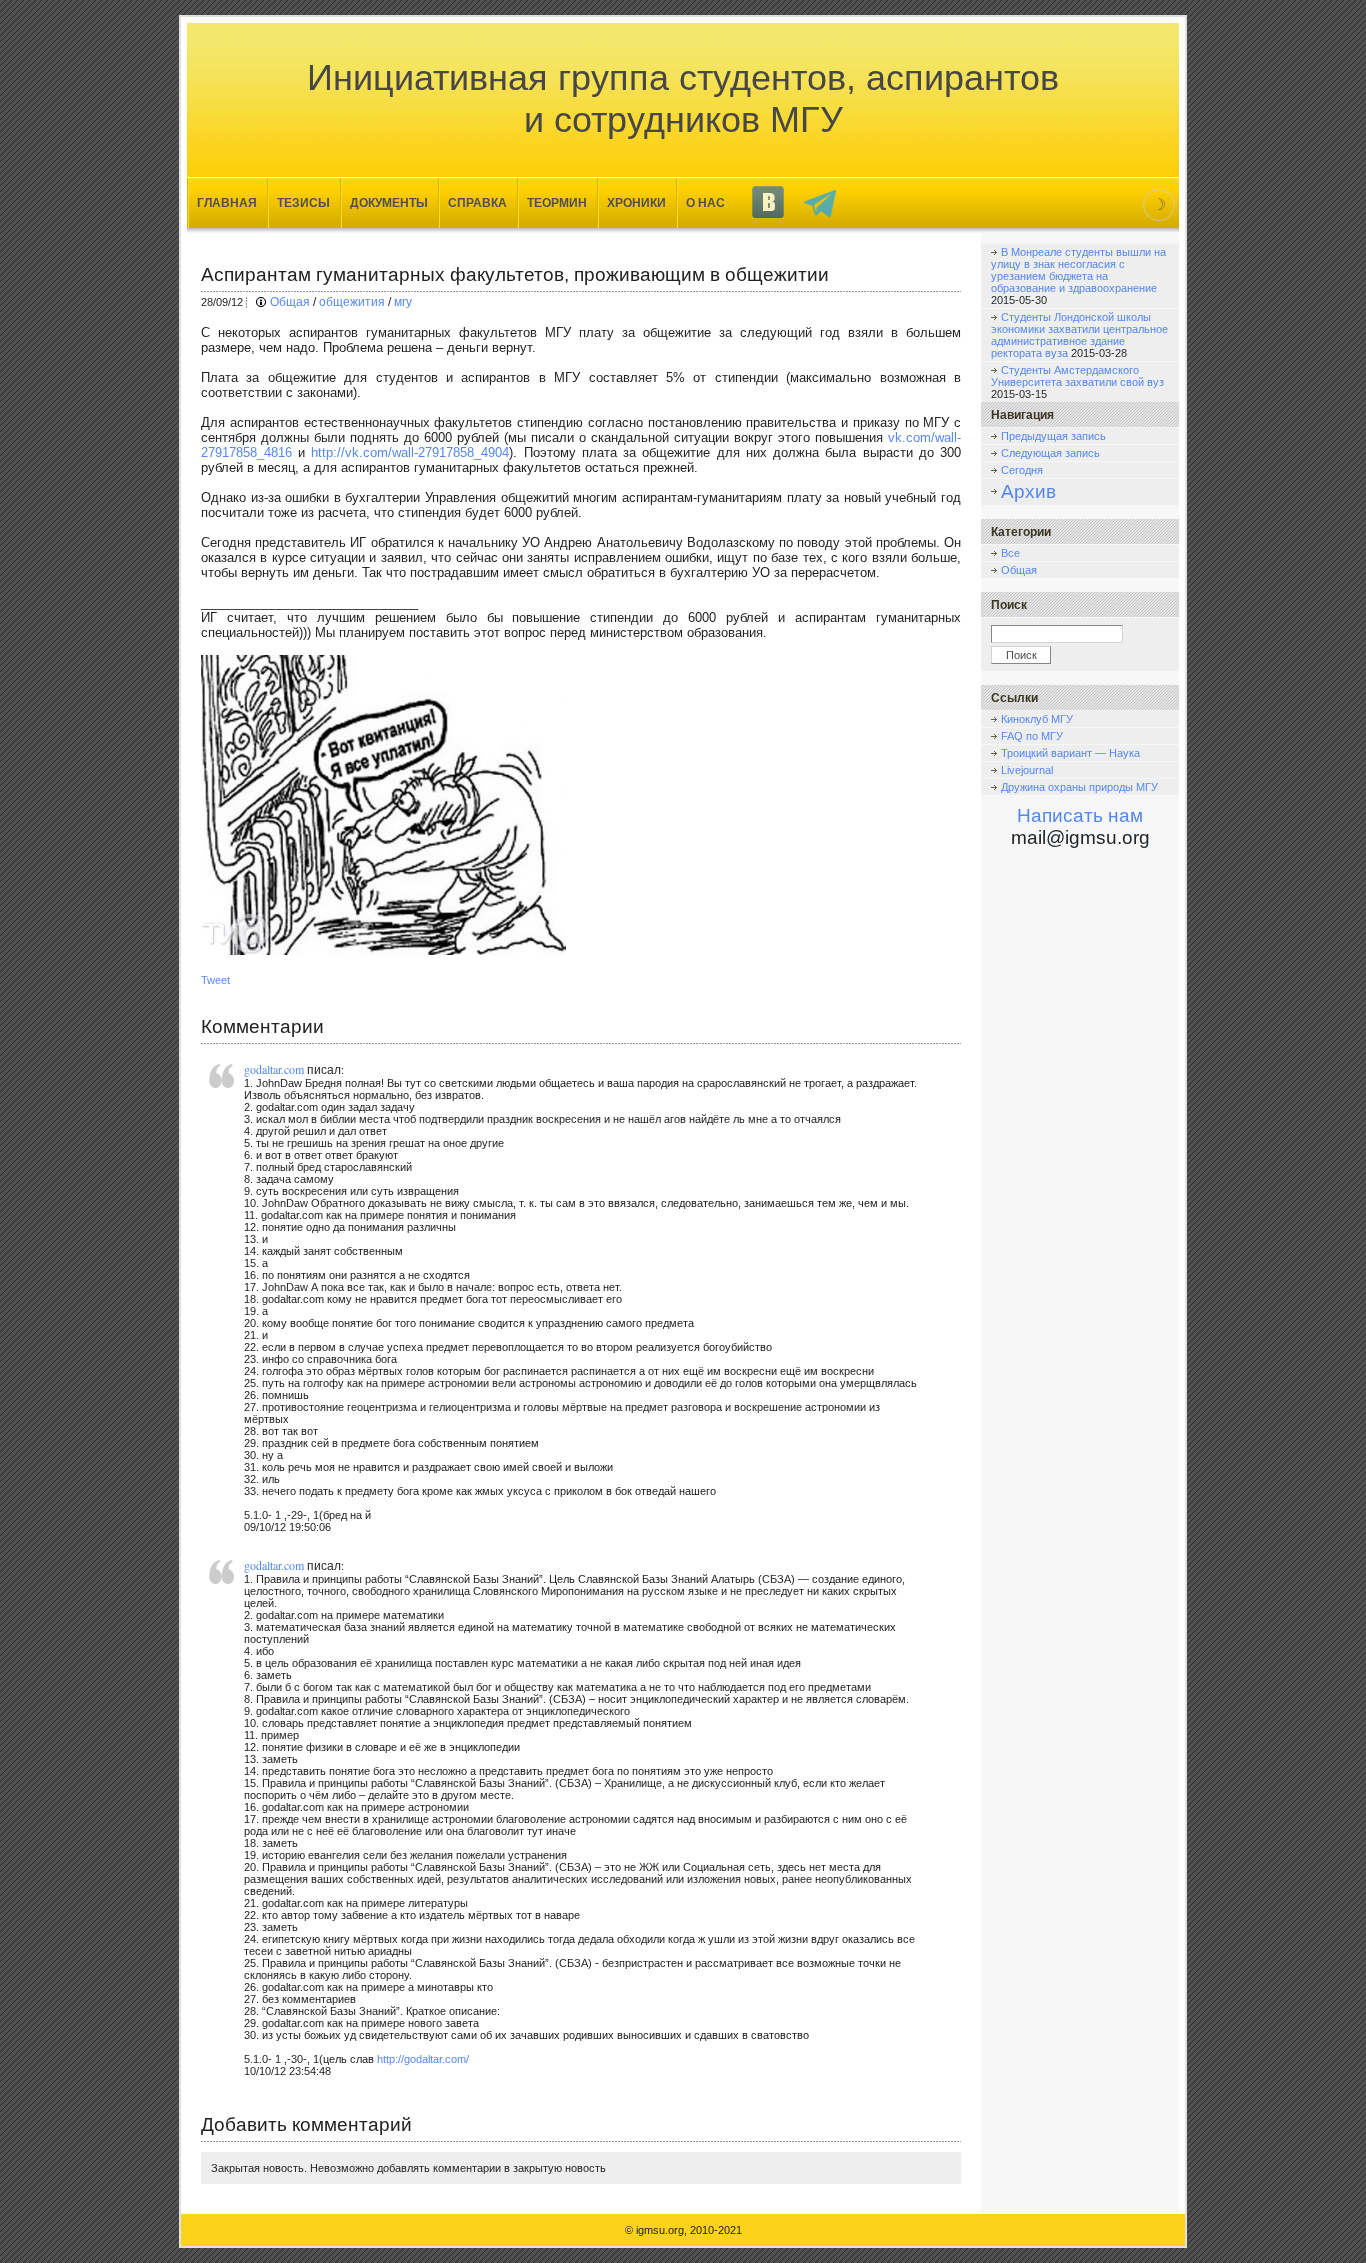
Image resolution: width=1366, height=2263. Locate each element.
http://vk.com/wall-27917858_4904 (410, 452)
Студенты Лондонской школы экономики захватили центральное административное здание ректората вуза (1079, 335)
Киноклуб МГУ (1037, 719)
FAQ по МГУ (1032, 736)
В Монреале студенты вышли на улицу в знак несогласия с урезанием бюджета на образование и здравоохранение (1078, 270)
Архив (1028, 491)
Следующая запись (1050, 453)
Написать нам (1080, 815)
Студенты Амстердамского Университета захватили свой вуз (1077, 376)
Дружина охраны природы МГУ (1079, 787)
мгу (403, 302)
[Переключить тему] (1159, 205)
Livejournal (1027, 770)
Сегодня (1022, 470)
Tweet (215, 980)
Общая (290, 302)
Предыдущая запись (1053, 436)
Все (1010, 553)
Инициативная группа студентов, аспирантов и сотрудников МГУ (683, 98)
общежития (352, 302)
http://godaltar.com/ (423, 2059)
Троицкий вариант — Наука (1070, 753)
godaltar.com (274, 1069)
